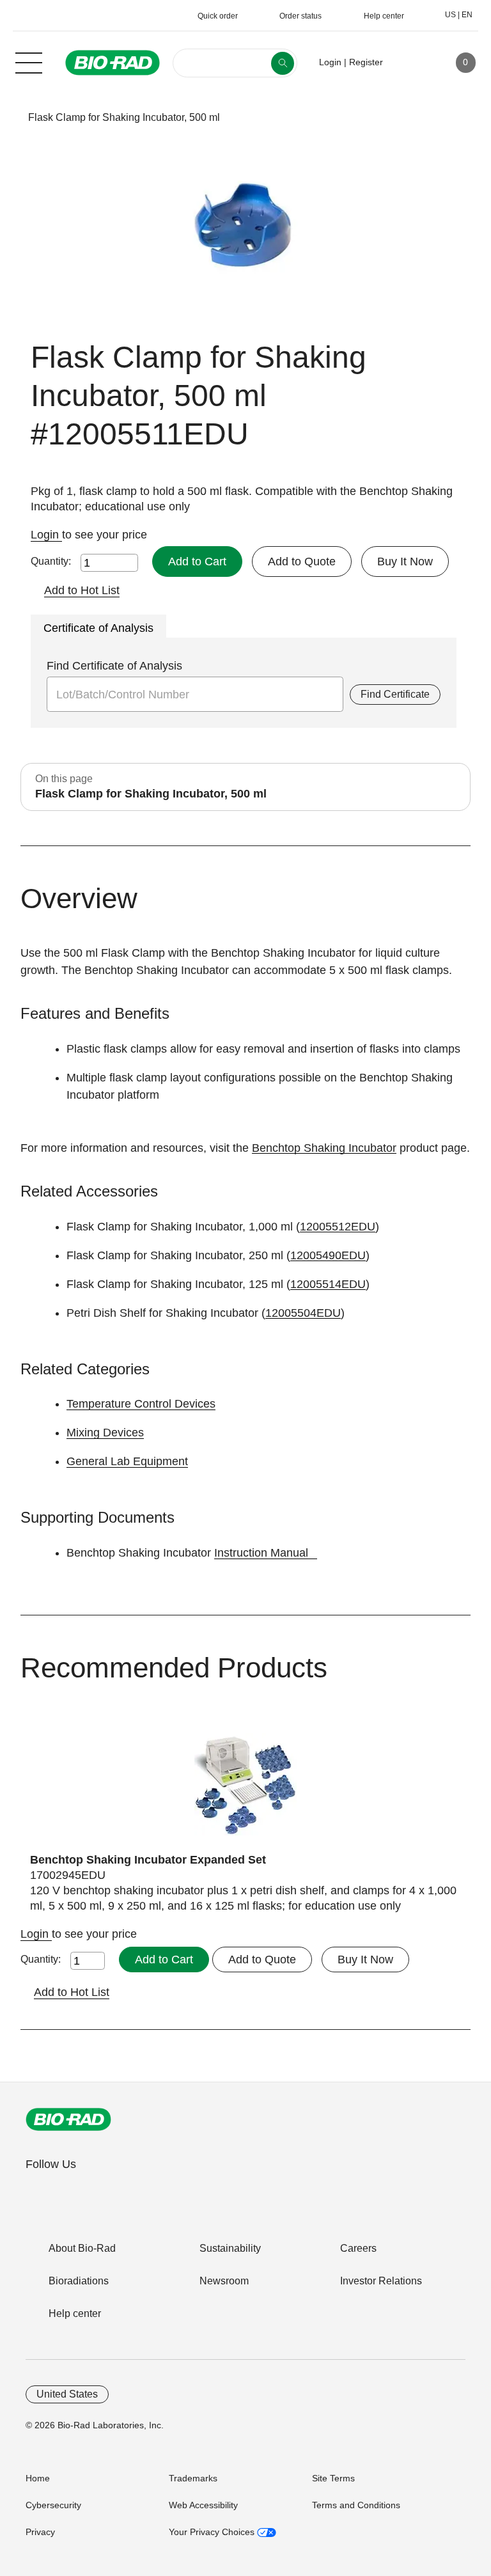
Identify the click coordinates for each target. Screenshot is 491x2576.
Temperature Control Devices (141, 1404)
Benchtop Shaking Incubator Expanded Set (148, 1860)
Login (46, 535)
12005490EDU (328, 1255)
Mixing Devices (105, 1433)
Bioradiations (79, 2281)
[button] (8, 117)
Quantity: (51, 561)
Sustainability (230, 2248)
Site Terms (333, 2478)
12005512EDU (338, 1227)
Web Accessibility (203, 2505)
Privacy (40, 2532)
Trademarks (193, 2478)
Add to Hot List (82, 590)
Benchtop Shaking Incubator (324, 1148)
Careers (358, 2248)
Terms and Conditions (356, 2505)
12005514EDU (328, 1284)
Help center (75, 2313)
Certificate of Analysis (98, 628)
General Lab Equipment (127, 1461)
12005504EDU (303, 1313)
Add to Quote (302, 562)
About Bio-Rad (82, 2248)
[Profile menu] (411, 63)
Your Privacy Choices (213, 2532)
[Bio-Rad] (68, 2119)
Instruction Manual (261, 1553)
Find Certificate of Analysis (114, 666)
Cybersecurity (53, 2505)
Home (38, 2478)
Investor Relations (381, 2281)
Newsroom (224, 2281)
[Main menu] (29, 61)
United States (67, 2394)
